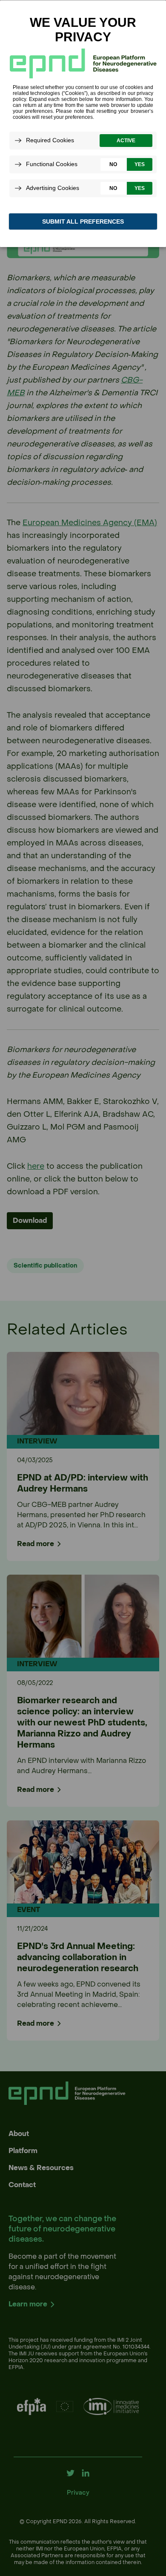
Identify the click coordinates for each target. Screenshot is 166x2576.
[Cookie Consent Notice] (83, 124)
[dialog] (83, 123)
